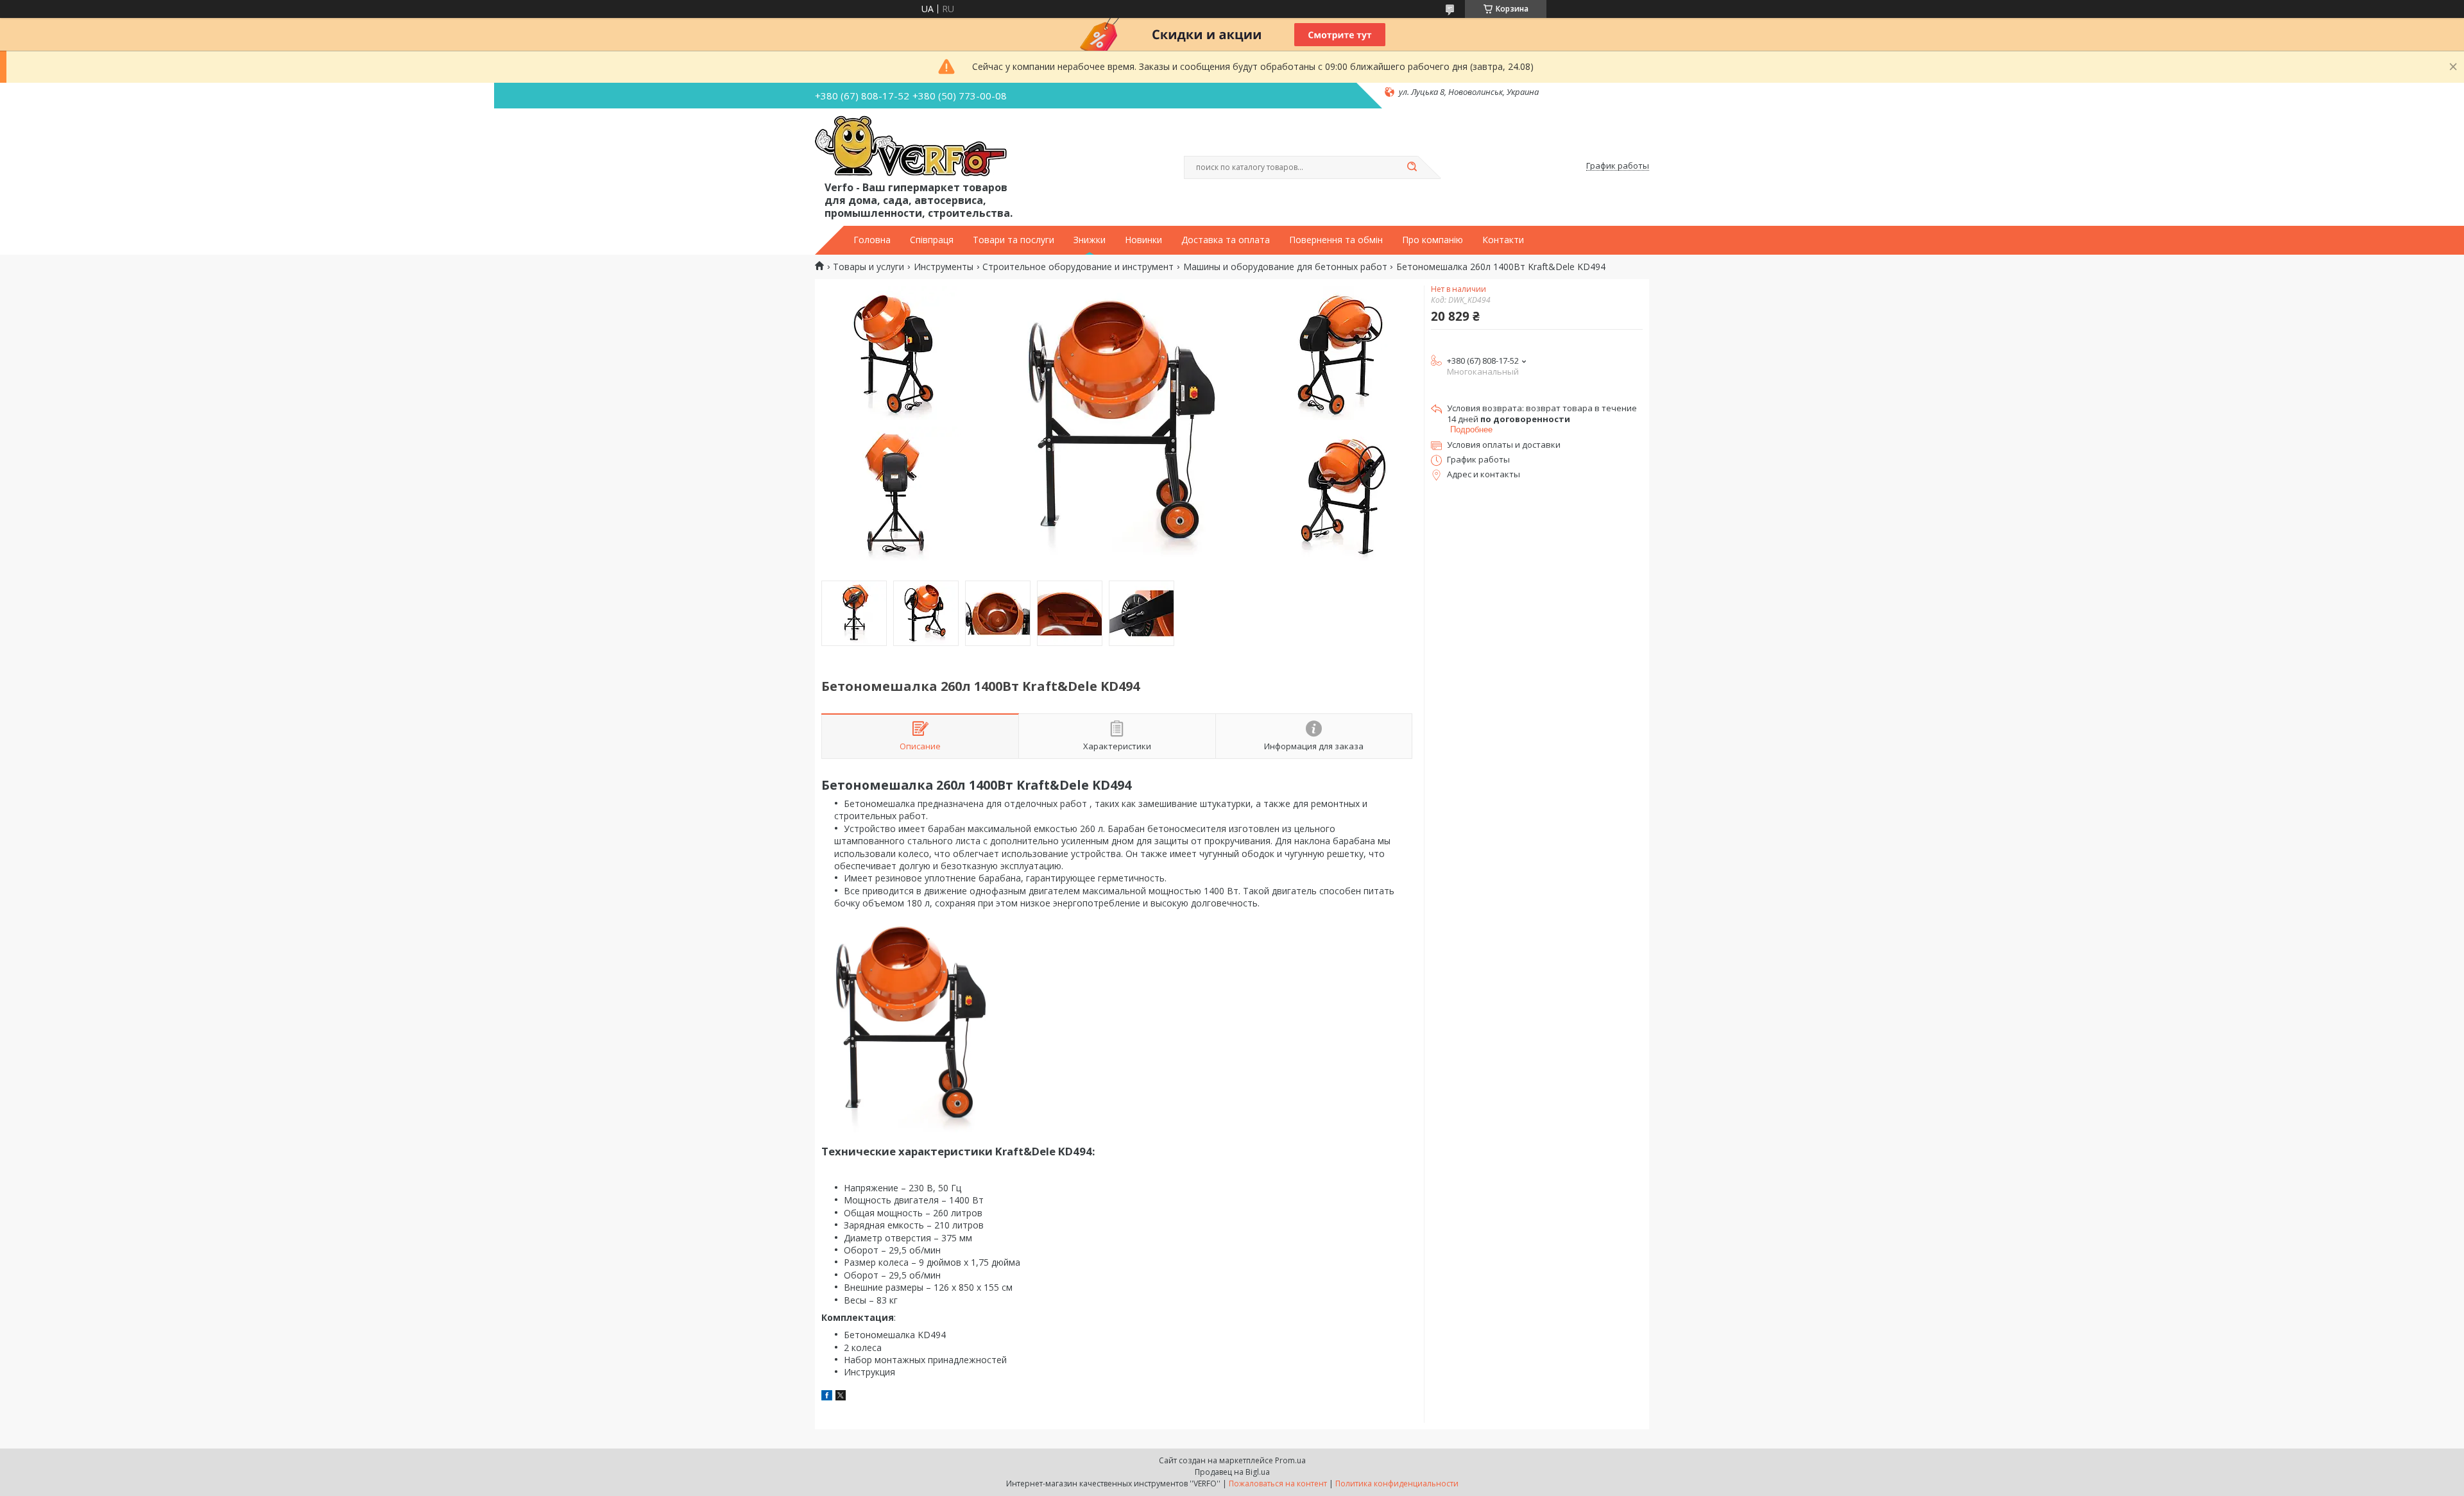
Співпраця (932, 240)
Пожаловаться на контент (1278, 1483)
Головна (872, 240)
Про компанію (1433, 240)
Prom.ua (1290, 1460)
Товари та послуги (1014, 240)
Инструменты (944, 267)
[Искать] (1412, 167)
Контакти (1503, 240)
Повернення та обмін (1336, 240)
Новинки (1143, 240)
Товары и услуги (868, 267)
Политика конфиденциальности (1397, 1483)
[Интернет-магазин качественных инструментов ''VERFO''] (911, 147)
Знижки (1090, 240)
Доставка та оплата (1226, 240)
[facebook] (827, 1397)
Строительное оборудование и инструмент (1078, 267)
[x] (841, 1397)
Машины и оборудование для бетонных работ (1285, 267)
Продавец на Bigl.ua (1232, 1472)
